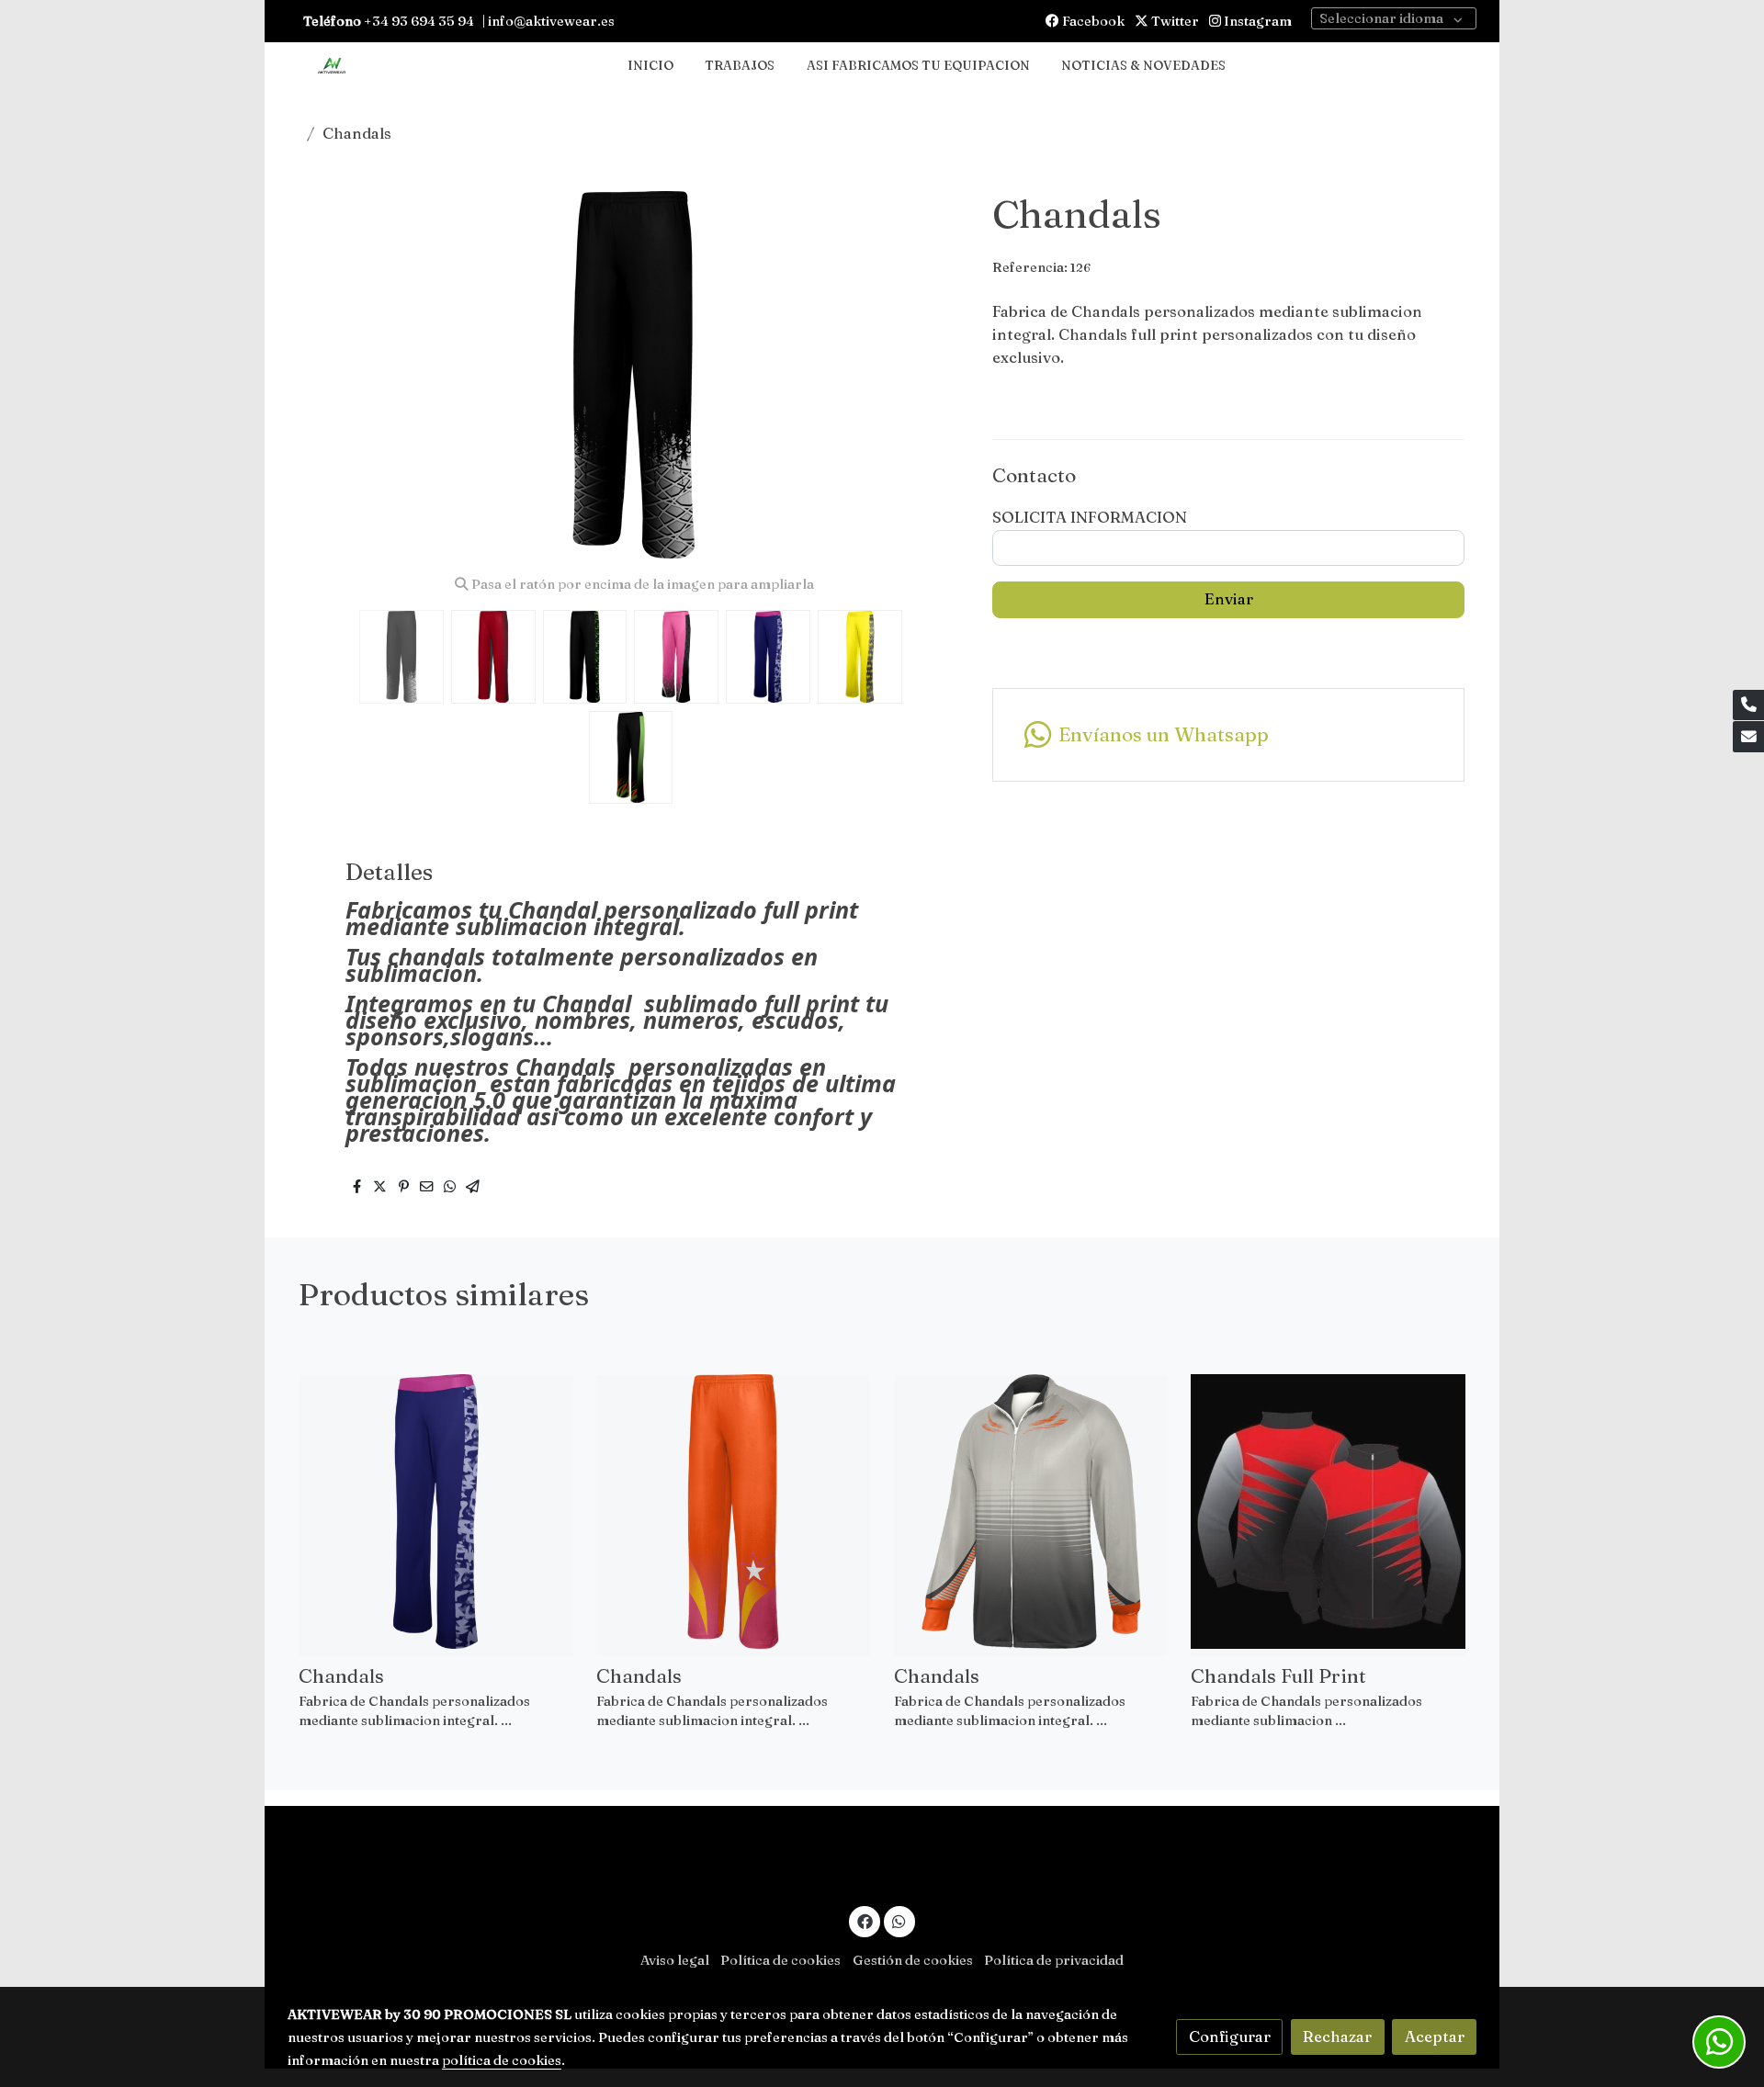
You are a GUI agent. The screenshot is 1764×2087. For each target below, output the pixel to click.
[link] (332, 67)
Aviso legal (675, 1960)
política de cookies (502, 2060)
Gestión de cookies (913, 1960)
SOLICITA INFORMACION (1090, 517)
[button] (934, 375)
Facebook (1092, 21)
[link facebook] (865, 1920)
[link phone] (1748, 705)
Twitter (1174, 21)
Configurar (1230, 2036)
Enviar (1229, 599)
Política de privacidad (1054, 1960)
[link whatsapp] (899, 1920)
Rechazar (1337, 2036)
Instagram (1256, 21)
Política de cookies (780, 1960)
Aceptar (1435, 2036)
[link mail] (1748, 737)
